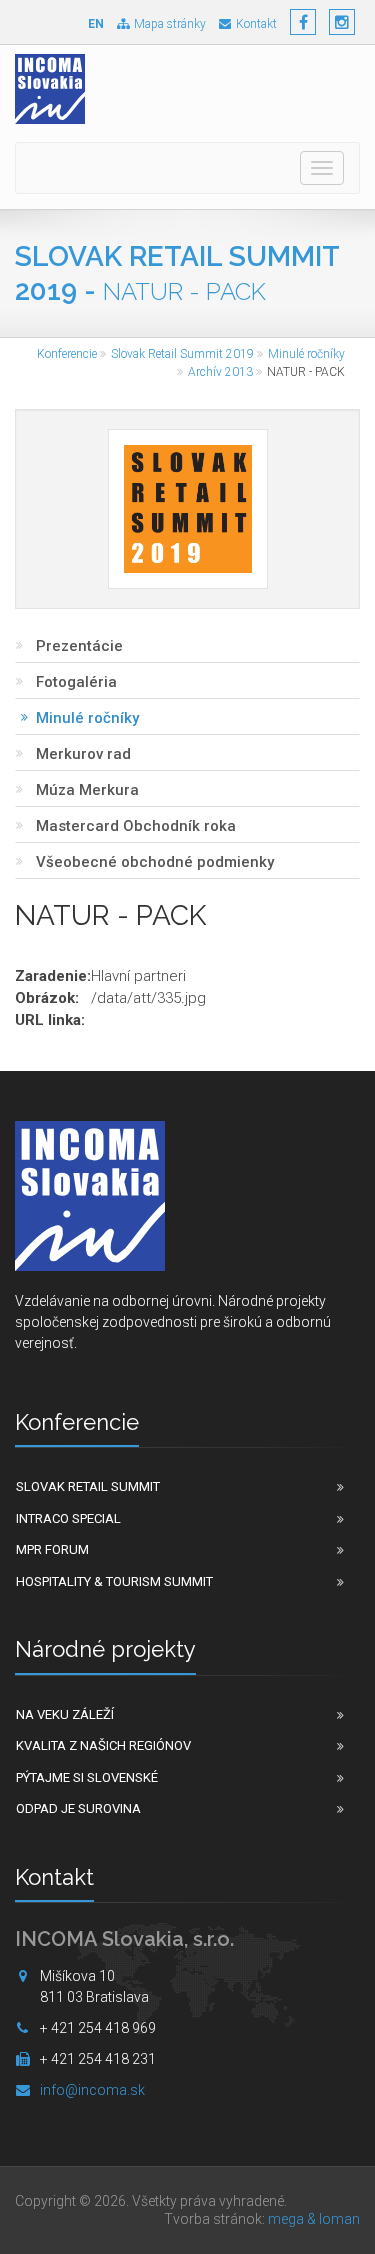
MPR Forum (52, 1549)
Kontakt (256, 24)
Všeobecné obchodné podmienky (155, 862)
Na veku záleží (65, 1714)
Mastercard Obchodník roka (136, 826)
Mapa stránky (170, 24)
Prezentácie (79, 646)
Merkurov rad (83, 754)
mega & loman (314, 2219)
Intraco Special (68, 1518)
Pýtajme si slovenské (87, 1777)
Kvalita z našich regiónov (103, 1745)
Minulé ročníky (306, 354)
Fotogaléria (76, 682)
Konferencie (67, 354)
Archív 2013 (220, 372)
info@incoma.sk (92, 2090)
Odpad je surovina (78, 1808)
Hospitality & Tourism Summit (114, 1581)
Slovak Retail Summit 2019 (182, 354)
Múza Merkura (87, 790)
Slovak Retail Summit (88, 1486)
